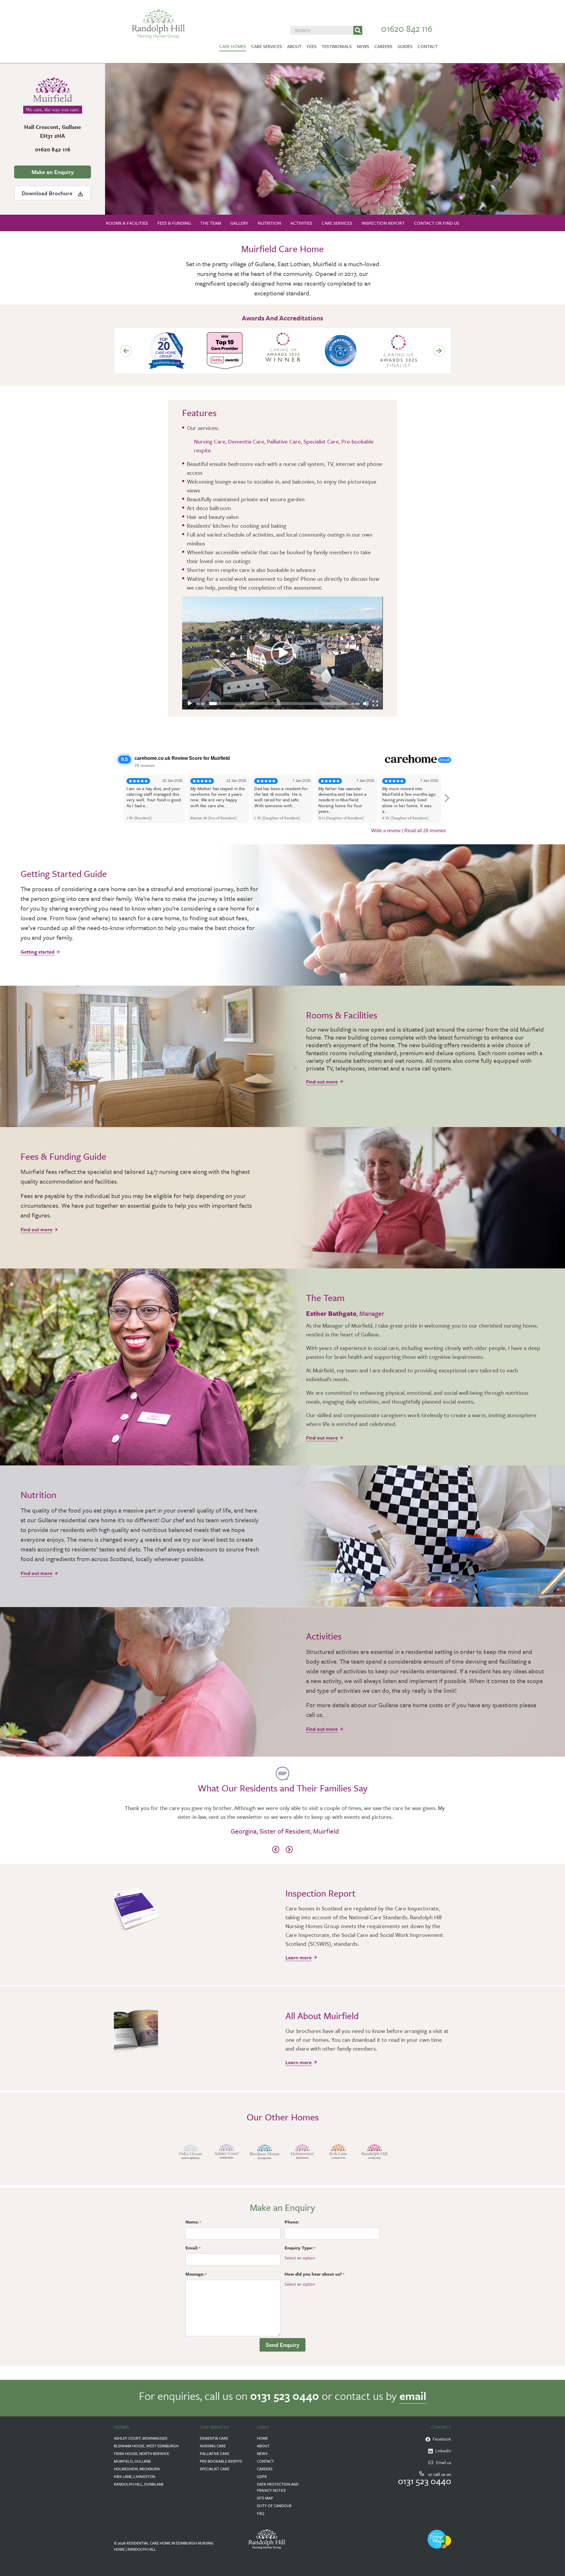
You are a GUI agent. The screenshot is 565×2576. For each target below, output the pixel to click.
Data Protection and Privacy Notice (278, 2487)
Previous (126, 351)
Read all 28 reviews (425, 831)
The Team (211, 223)
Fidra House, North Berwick (142, 2453)
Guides (405, 46)
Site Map (265, 2498)
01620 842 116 (407, 28)
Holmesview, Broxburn (137, 2469)
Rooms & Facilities (127, 223)
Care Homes (233, 46)
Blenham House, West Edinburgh (146, 2446)
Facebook (441, 2439)
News (363, 46)
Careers (383, 46)
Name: (193, 2222)
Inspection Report (383, 223)
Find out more (322, 1082)
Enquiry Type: (300, 2248)
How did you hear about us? (314, 2274)
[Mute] (366, 704)
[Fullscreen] (375, 704)
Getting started (38, 952)
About (294, 46)
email (413, 2396)
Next (439, 351)
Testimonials (337, 46)
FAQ (261, 2513)
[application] (282, 653)
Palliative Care (284, 441)
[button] (282, 653)
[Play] (190, 704)
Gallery (239, 223)
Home (262, 2438)
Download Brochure (48, 193)
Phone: (292, 2222)
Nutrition (269, 223)
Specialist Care (321, 441)
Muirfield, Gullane (132, 2461)
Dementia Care (246, 441)
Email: (193, 2248)
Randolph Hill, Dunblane (139, 2484)
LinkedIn (442, 2451)
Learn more (299, 1957)
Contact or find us (437, 223)
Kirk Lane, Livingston (134, 2476)
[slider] (278, 704)
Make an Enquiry (53, 172)
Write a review (386, 831)
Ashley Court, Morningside (141, 2438)
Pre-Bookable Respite (221, 2461)
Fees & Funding (174, 223)
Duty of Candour (274, 2506)
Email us (444, 2462)
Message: (196, 2274)
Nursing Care (210, 441)
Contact (428, 46)
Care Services (267, 46)
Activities (301, 223)
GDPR (262, 2476)
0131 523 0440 (285, 2396)
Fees (312, 46)
